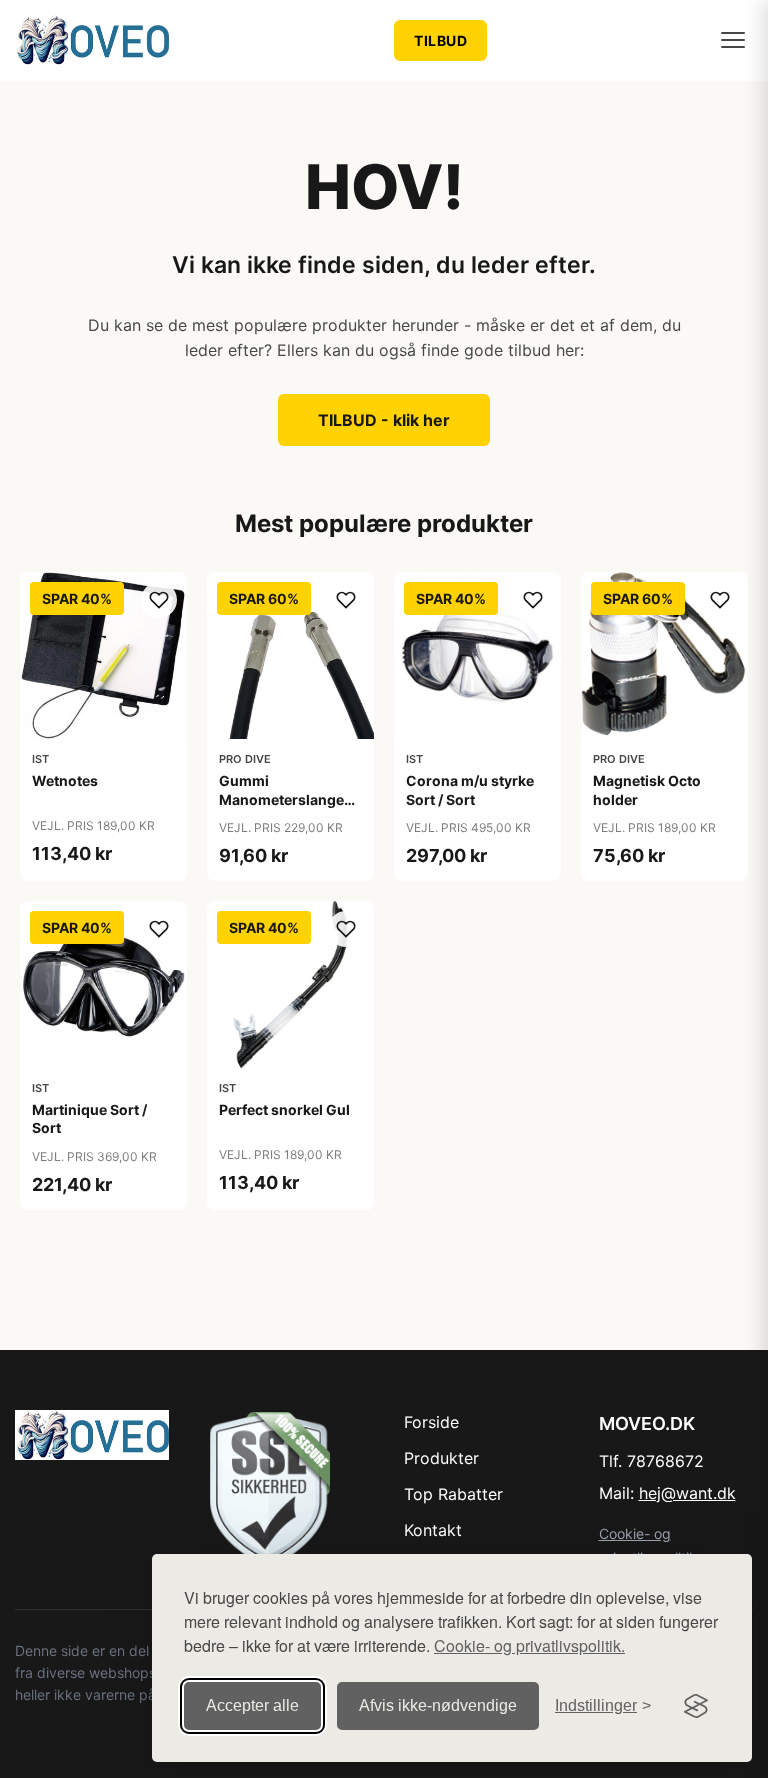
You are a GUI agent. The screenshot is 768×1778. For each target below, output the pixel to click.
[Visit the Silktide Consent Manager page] (696, 1706)
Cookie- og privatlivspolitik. (529, 1645)
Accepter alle (252, 1705)
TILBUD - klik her (384, 420)
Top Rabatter (453, 1494)
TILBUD (440, 40)
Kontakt (433, 1530)
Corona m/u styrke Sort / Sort (470, 789)
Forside (431, 1422)
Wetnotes (65, 780)
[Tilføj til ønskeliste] (159, 600)
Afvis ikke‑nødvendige (438, 1705)
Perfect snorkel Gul (284, 1109)
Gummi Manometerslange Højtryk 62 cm (281, 798)
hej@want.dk (687, 1493)
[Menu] (733, 40)
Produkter (441, 1458)
